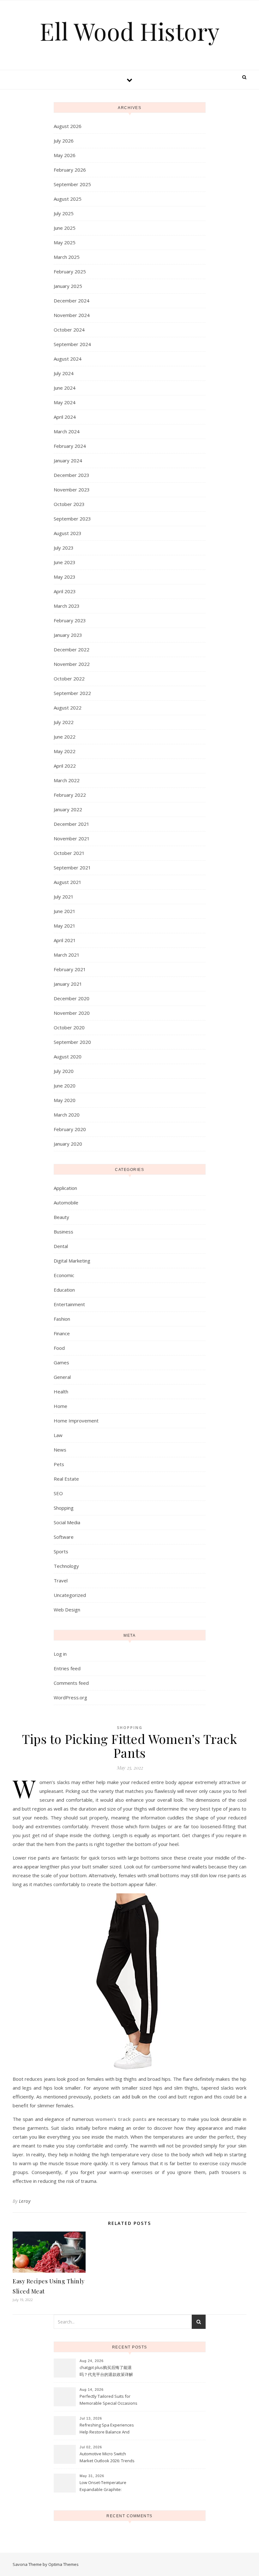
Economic (64, 1275)
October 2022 (69, 679)
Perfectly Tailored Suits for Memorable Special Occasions (108, 2400)
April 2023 (65, 591)
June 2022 (65, 737)
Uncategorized (70, 1595)
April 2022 (65, 766)
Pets (59, 1464)
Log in (60, 1654)
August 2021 (68, 882)
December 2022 (72, 649)
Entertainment (69, 1304)
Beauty (61, 1217)
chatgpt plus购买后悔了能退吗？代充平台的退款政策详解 (106, 2371)
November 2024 (72, 315)
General (62, 1377)
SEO (58, 1493)
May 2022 (65, 751)
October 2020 (69, 1027)
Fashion (62, 1319)
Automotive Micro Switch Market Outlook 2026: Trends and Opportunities (107, 2458)
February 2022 (70, 795)
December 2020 (72, 998)
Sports (61, 1551)
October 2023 (69, 504)
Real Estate (66, 1479)
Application (65, 1188)
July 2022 (64, 722)
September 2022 (72, 693)
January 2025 (68, 286)
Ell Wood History (130, 31)
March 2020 (67, 1115)
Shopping (64, 1508)
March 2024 (67, 431)
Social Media (67, 1522)
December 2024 (72, 301)
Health (61, 1392)
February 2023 (70, 620)
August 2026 (68, 126)
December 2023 (72, 475)
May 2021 (65, 926)
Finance (62, 1333)
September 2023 (72, 519)
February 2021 (70, 969)
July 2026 (64, 141)
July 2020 (64, 1071)
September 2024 (72, 344)
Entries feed (67, 1668)
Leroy (25, 2201)
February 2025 (70, 271)
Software (64, 1537)
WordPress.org (70, 1697)
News (60, 1450)
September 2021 (72, 868)
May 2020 (65, 1100)
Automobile (66, 1203)
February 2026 (70, 170)
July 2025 (64, 213)
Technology (66, 1566)
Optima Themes (63, 2564)
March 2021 (67, 955)
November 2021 (72, 838)
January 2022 (68, 809)
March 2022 (67, 780)
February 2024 (70, 446)
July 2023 (64, 548)
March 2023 (67, 606)
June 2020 (65, 1086)
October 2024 (69, 330)
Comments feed (71, 1683)
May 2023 (65, 577)
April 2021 (65, 940)
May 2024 (65, 402)
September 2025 (72, 184)
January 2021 (68, 984)
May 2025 (65, 242)
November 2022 (72, 664)
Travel (61, 1580)
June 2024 (65, 388)
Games (61, 1362)
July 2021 (64, 897)
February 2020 (70, 1129)
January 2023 (68, 635)
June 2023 (65, 562)
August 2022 (68, 708)
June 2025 (65, 228)
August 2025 (68, 199)
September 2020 (72, 1042)
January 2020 (68, 1144)
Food (59, 1348)
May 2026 (65, 155)
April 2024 (65, 417)
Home (60, 1406)
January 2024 (68, 460)
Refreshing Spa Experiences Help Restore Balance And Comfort (107, 2429)
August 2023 (68, 533)
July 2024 (64, 373)
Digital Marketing (72, 1261)
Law (58, 1435)
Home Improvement (76, 1421)
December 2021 (72, 824)
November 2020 (72, 1013)
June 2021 (65, 911)
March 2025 (67, 257)
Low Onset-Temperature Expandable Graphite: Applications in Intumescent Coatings (106, 2487)
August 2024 (68, 359)
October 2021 (69, 853)
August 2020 (68, 1057)
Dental (61, 1246)
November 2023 (72, 490)
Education (64, 1290)
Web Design (67, 1610)
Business (63, 1232)
